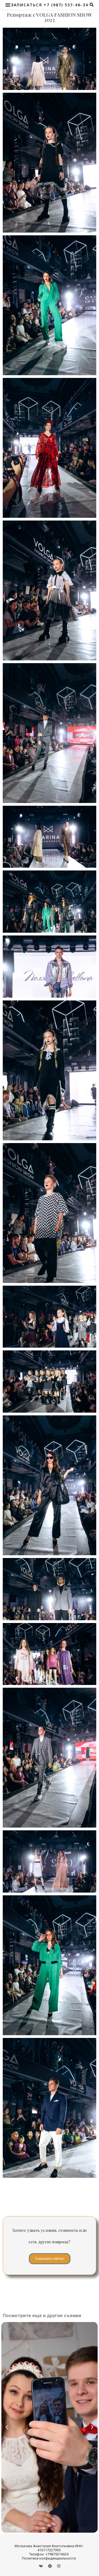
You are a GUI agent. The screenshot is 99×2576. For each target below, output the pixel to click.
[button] (7, 2427)
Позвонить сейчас (50, 2259)
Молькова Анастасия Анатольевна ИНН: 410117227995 (49, 2548)
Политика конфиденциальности (49, 2558)
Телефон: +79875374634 (49, 2554)
